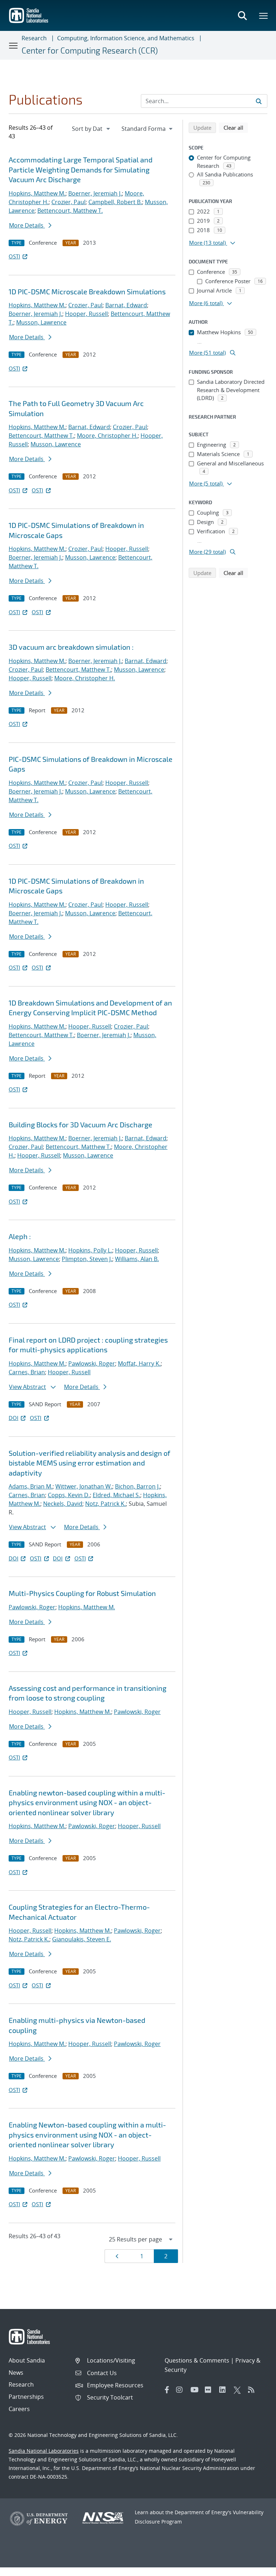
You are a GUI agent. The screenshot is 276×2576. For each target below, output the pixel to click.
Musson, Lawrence (41, 322)
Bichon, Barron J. (137, 1486)
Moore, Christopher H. (107, 436)
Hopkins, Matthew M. (37, 193)
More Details (27, 225)
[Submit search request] (259, 101)
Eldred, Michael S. (116, 1495)
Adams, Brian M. (31, 1486)
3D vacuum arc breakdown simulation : (71, 647)
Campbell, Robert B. (115, 202)
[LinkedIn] (225, 2390)
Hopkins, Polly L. (90, 1250)
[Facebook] (167, 2390)
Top (255, 2568)
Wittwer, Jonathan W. (84, 1486)
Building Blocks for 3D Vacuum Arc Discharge (80, 1124)
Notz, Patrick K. (105, 1504)
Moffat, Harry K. (139, 1363)
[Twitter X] (239, 2390)
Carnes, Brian (27, 1372)
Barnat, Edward (126, 305)
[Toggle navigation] (14, 45)
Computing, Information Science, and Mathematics (126, 38)
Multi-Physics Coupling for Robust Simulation (82, 1593)
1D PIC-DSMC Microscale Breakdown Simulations (87, 291)
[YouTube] (196, 2390)
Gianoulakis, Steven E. (82, 1939)
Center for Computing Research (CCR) (90, 50)
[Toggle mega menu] (264, 15)
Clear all (236, 127)
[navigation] (92, 129)
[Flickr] (210, 2390)
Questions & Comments (197, 2360)
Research (34, 38)
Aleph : (20, 1236)
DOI (13, 1418)
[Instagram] (181, 2390)
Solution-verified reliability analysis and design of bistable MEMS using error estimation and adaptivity (89, 1463)
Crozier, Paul (68, 202)
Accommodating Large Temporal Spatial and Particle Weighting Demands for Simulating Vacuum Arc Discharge (80, 169)
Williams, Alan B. (137, 1259)
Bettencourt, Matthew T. (70, 211)
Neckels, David (63, 1504)
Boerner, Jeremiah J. (95, 193)
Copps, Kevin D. (69, 1495)
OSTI (14, 256)
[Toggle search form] (242, 15)
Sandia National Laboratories (44, 2451)
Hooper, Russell (86, 314)
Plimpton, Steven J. (87, 1259)
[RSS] (253, 2390)
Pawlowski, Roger (92, 1363)
